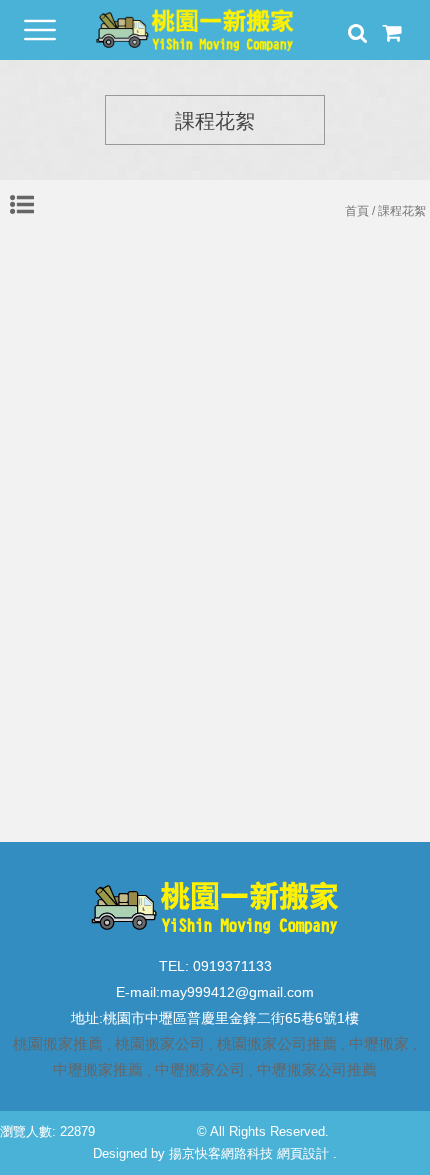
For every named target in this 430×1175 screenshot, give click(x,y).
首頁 (357, 211)
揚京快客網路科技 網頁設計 (249, 1153)
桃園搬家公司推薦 (277, 1043)
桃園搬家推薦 (58, 1043)
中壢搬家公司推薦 (317, 1069)
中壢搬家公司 (200, 1069)
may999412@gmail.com (237, 992)
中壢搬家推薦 (98, 1069)
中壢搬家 (379, 1043)
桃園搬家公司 (160, 1043)
